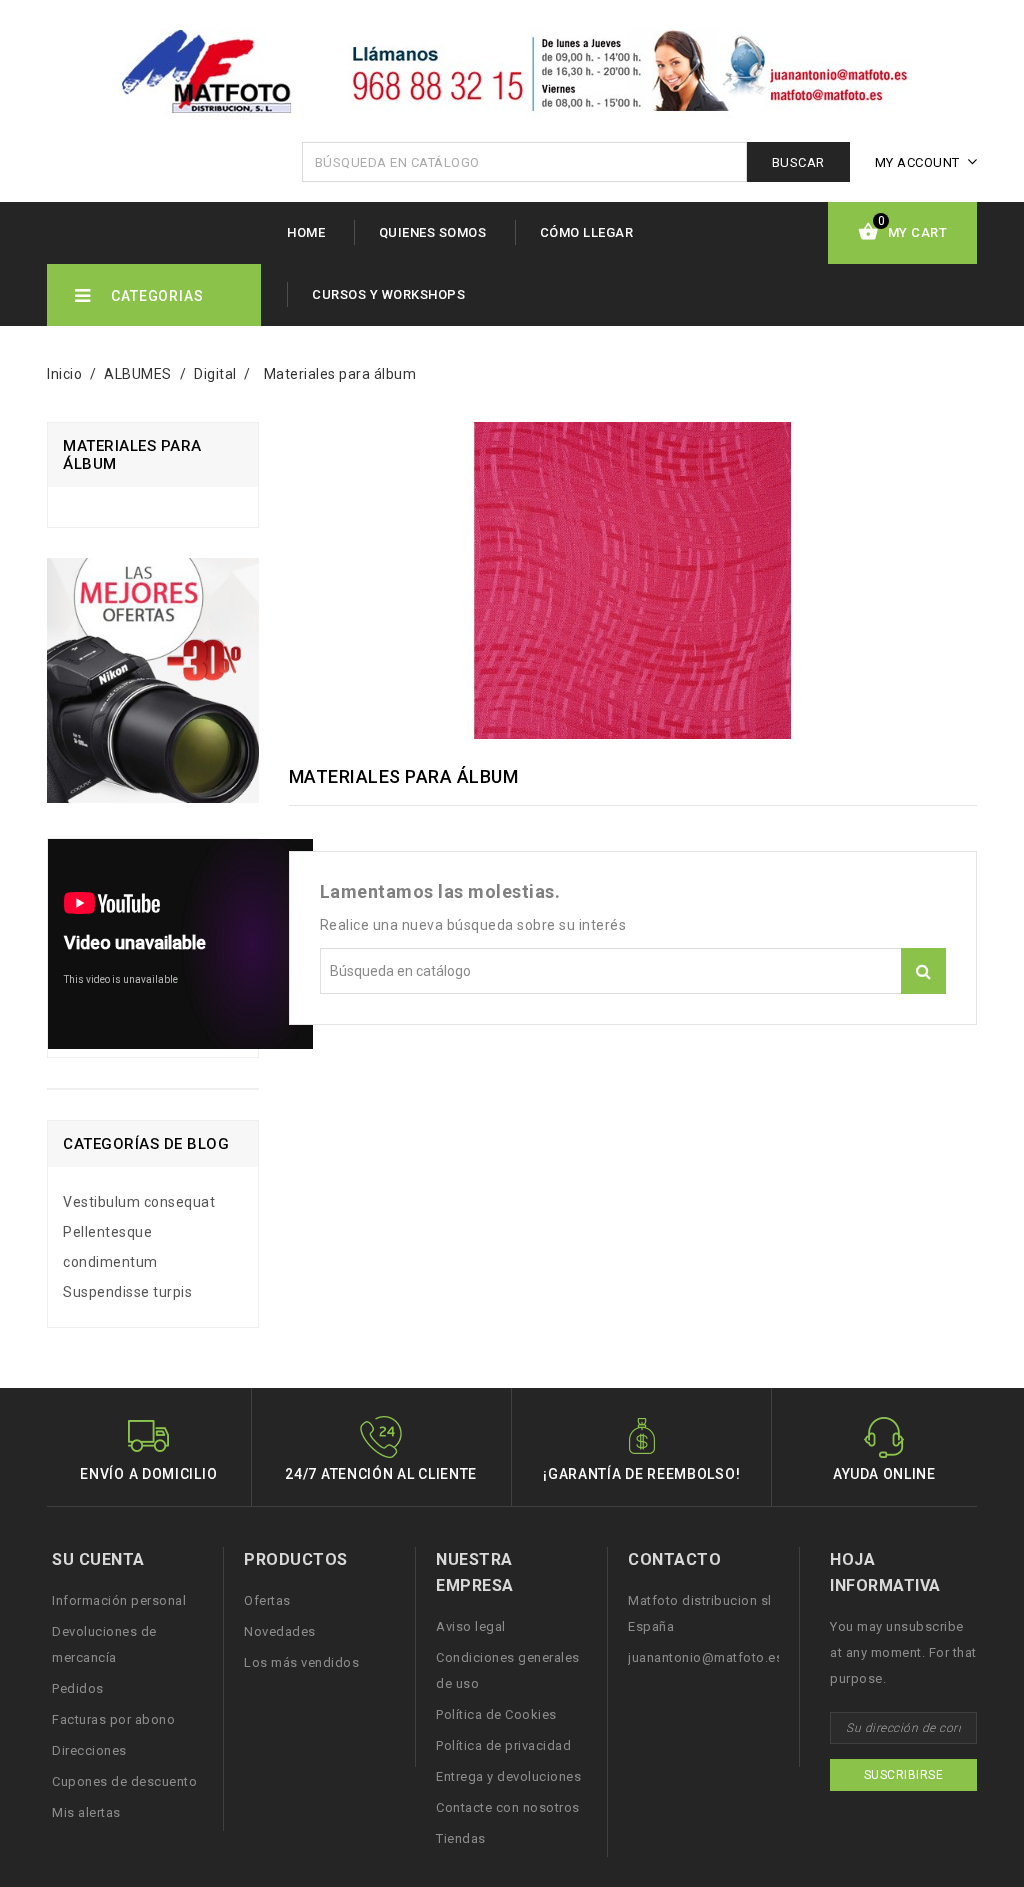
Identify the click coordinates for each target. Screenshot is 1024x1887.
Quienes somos (433, 232)
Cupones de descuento (124, 1781)
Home (306, 232)
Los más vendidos (301, 1662)
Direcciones (89, 1750)
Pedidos (78, 1688)
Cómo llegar (587, 232)
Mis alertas (86, 1812)
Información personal (119, 1600)
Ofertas (267, 1600)
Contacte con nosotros (508, 1807)
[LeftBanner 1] (153, 688)
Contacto (674, 1559)
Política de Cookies (496, 1714)
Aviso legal (471, 1626)
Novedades (280, 1631)
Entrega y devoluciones (508, 1776)
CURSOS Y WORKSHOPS (388, 294)
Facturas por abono (113, 1719)
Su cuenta (98, 1559)
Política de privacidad (503, 1745)
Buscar (798, 162)
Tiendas (461, 1838)
